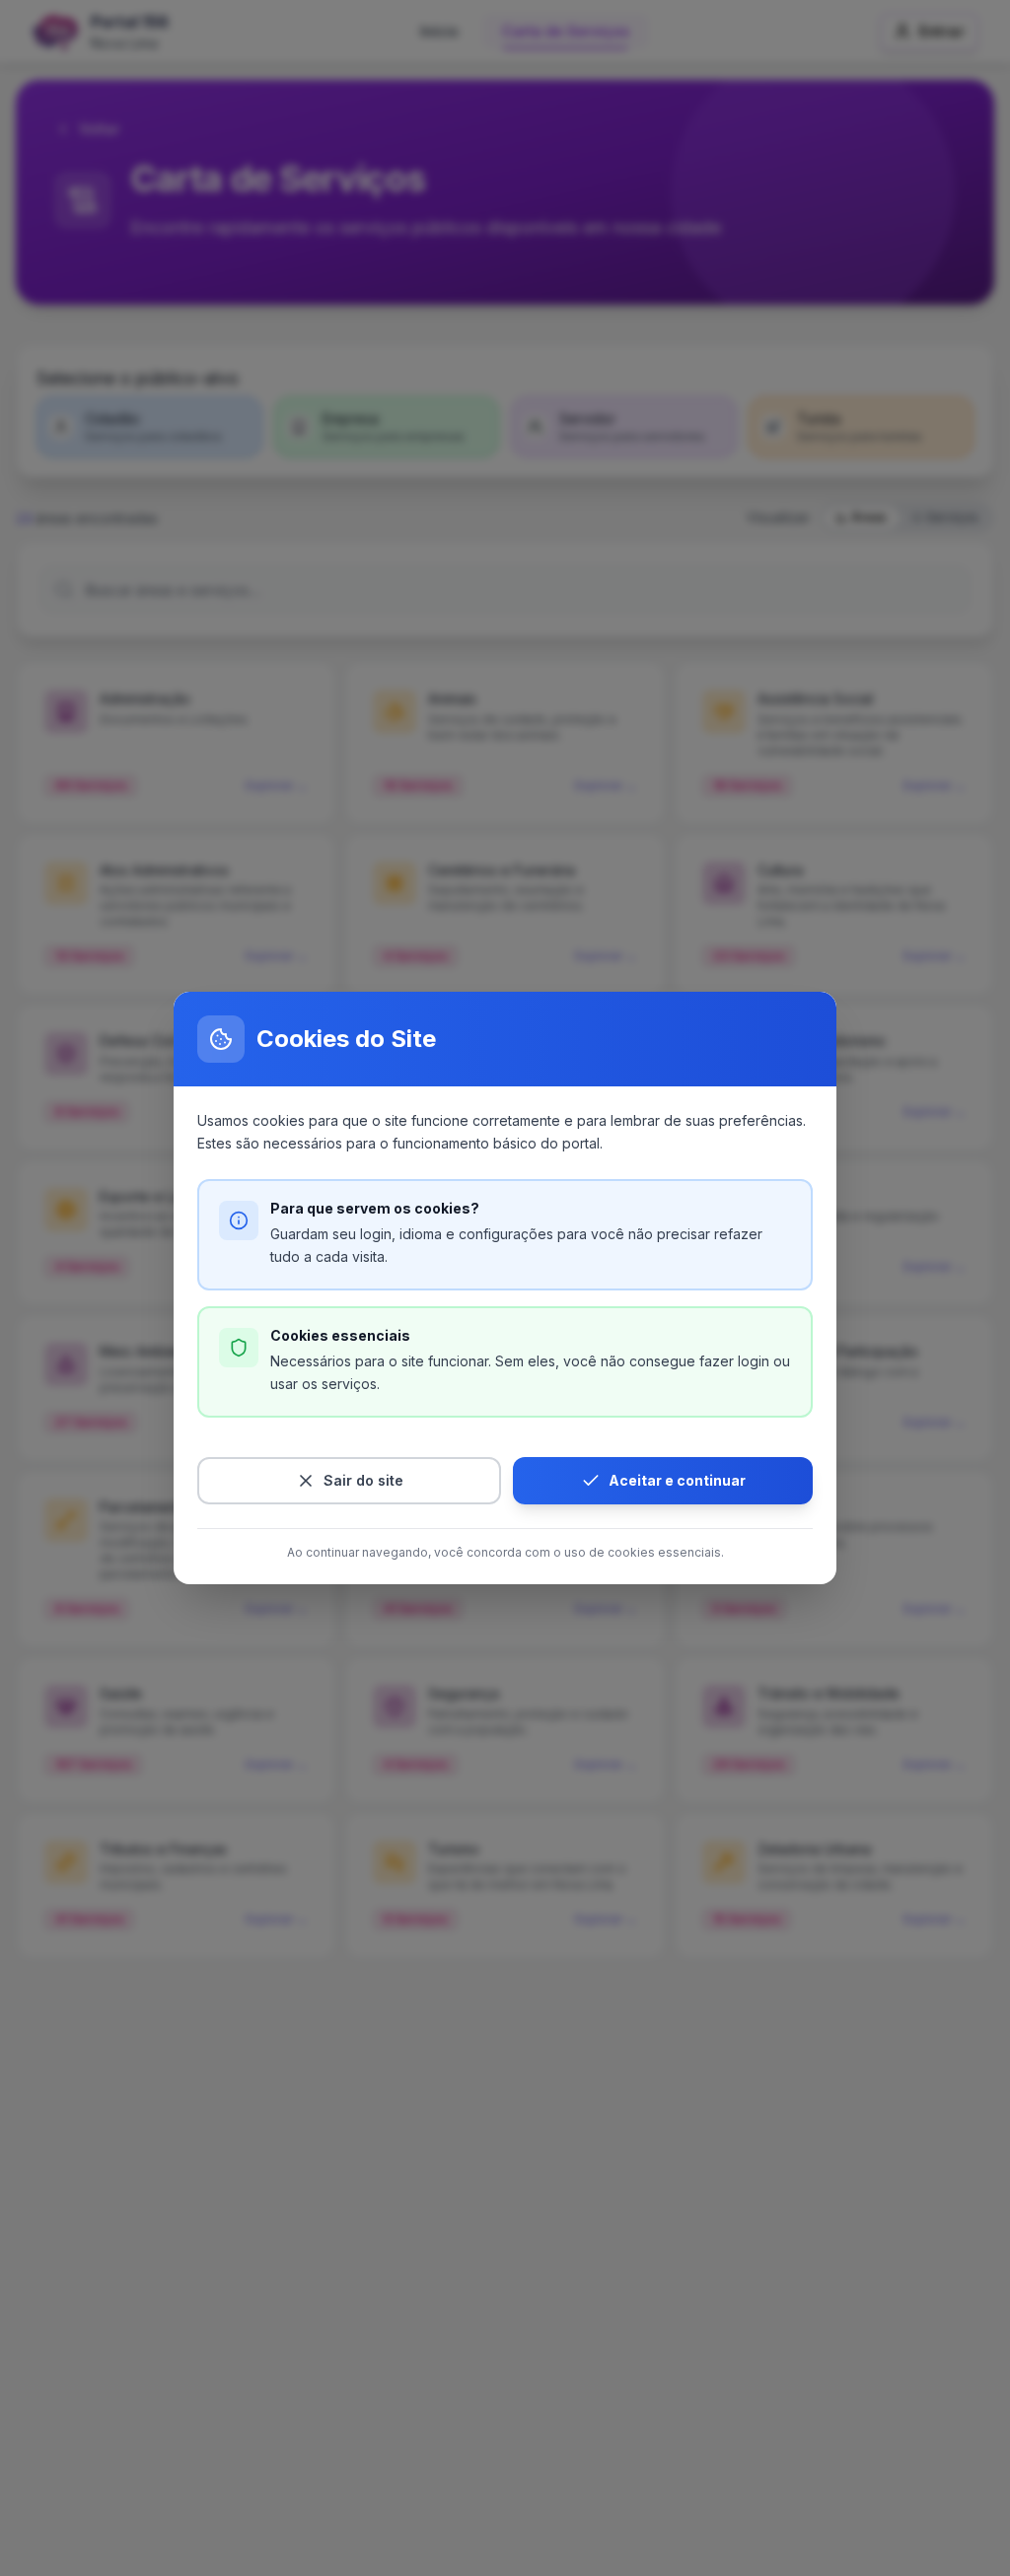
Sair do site (363, 1480)
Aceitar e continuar (677, 1480)
